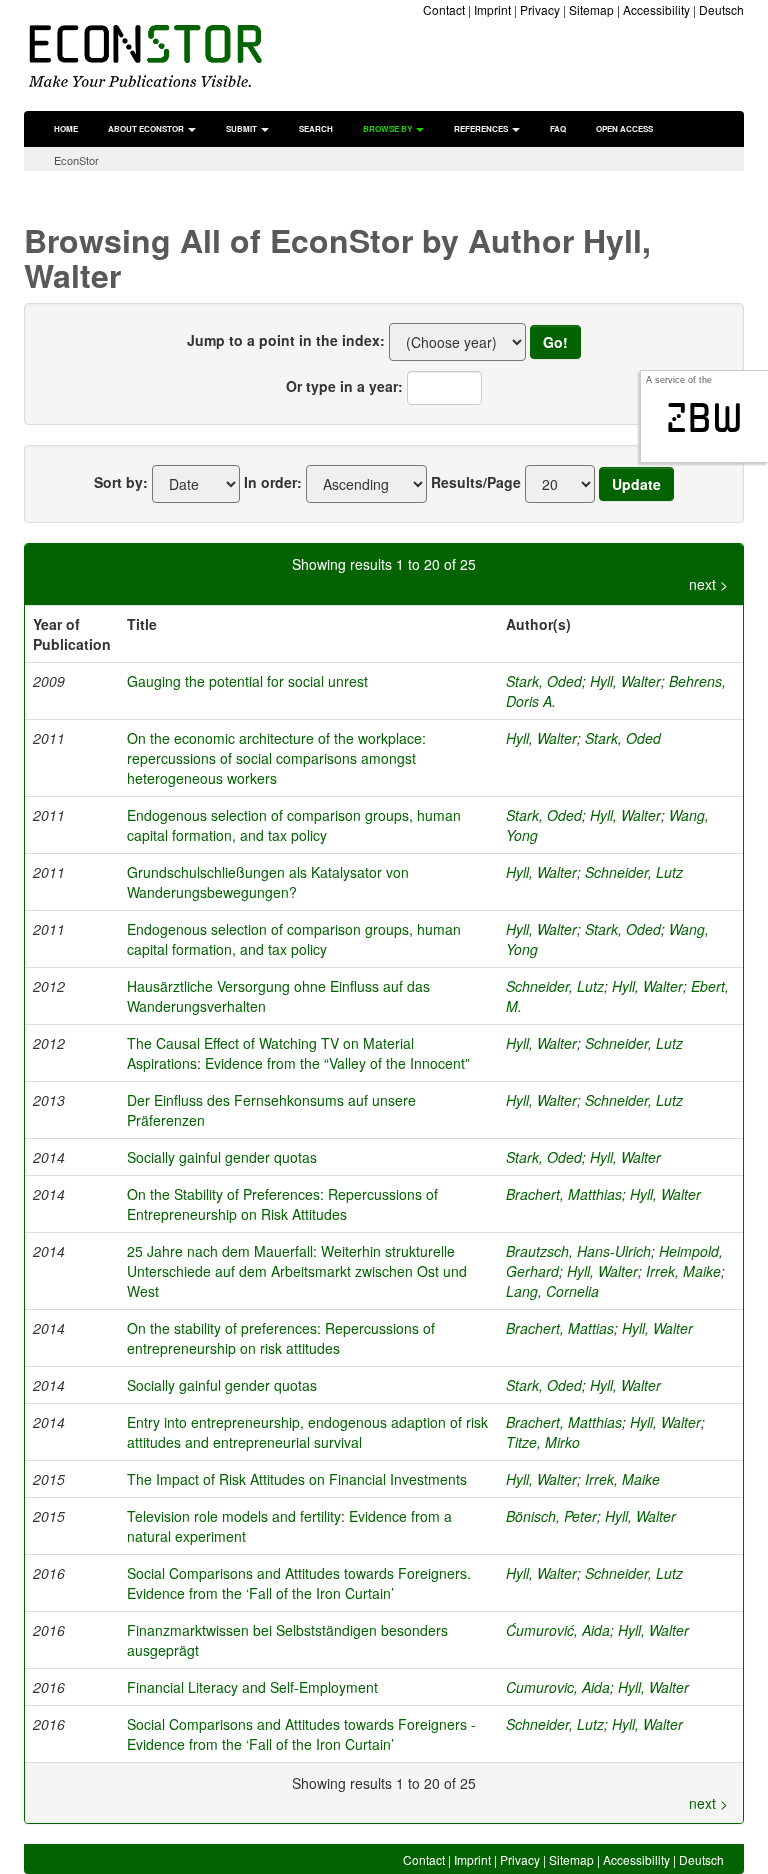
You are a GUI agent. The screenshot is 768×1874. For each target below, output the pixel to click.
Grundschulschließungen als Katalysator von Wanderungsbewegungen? (268, 882)
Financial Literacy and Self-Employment (252, 1687)
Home (66, 128)
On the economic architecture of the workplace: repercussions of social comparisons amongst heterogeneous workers (276, 758)
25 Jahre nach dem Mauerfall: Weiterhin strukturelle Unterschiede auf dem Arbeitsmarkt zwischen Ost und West (297, 1271)
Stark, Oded (544, 681)
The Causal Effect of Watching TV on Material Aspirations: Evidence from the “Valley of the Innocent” (298, 1053)
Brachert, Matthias (564, 1194)
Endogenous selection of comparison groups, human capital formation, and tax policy (294, 825)
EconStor (76, 160)
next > (708, 584)
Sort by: (121, 482)
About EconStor (147, 128)
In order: (273, 482)
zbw (704, 418)
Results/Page (476, 482)
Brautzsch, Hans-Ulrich (578, 1251)
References (482, 128)
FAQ (558, 128)
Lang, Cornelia (552, 1291)
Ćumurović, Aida (558, 1630)
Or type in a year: (344, 386)
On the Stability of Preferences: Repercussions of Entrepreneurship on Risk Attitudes (282, 1204)
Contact (444, 9)
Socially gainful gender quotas (222, 1157)
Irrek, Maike (683, 1271)
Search (316, 128)
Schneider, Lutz (634, 872)
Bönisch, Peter (551, 1516)
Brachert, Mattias (560, 1328)
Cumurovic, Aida (558, 1687)
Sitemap (591, 9)
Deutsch (721, 9)
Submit (242, 128)
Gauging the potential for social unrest (247, 681)
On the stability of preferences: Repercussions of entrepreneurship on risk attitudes (281, 1338)
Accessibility (656, 9)
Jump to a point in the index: (286, 340)
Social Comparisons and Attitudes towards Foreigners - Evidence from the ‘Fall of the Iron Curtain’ (301, 1734)
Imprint (492, 9)
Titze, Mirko (543, 1442)
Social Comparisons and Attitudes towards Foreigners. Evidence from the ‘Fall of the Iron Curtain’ (299, 1583)
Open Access (624, 128)
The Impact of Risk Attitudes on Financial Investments (297, 1479)
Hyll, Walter (625, 681)
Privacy (540, 9)
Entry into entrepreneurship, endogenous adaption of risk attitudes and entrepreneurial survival (307, 1432)
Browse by (388, 128)
